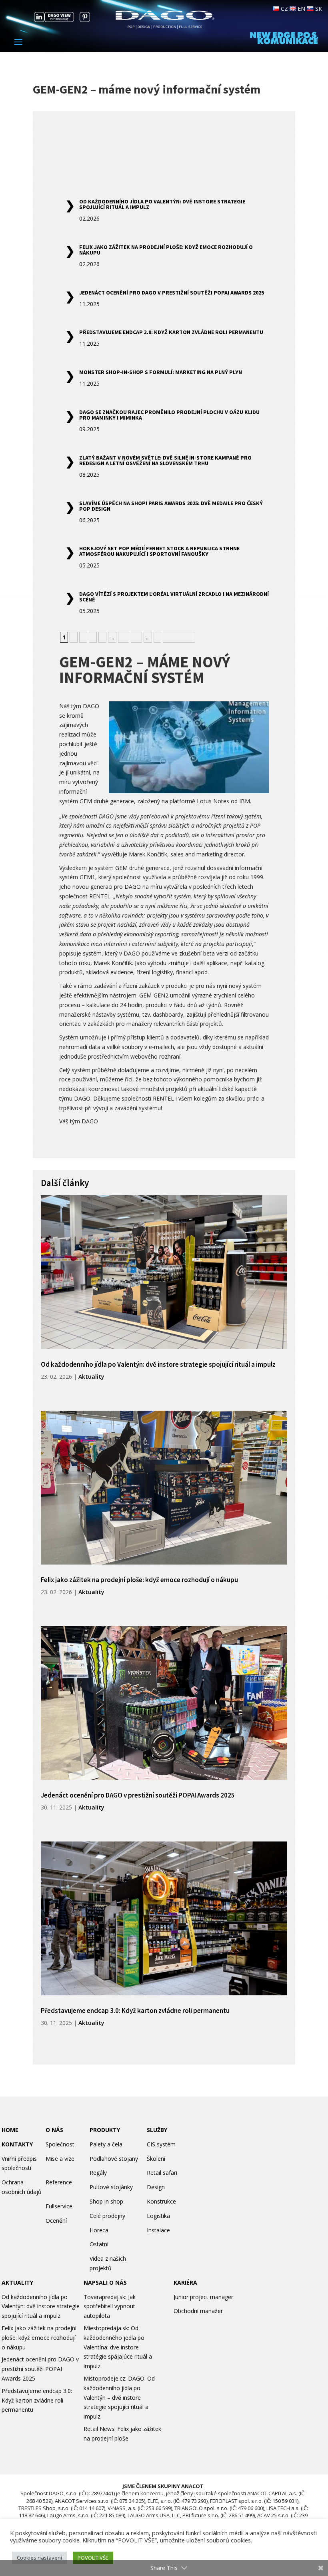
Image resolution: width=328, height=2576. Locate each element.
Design (156, 2187)
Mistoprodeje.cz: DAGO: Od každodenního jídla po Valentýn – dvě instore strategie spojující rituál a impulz (119, 2397)
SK (318, 9)
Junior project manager (203, 2297)
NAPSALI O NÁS (105, 2282)
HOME (10, 2130)
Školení (156, 2159)
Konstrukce (161, 2201)
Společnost (60, 2144)
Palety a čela (106, 2144)
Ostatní (99, 2244)
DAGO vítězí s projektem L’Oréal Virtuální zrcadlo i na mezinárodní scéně (174, 597)
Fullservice (59, 2206)
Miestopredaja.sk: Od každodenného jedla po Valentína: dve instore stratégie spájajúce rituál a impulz (118, 2347)
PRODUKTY (105, 2130)
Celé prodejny (107, 2216)
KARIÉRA (185, 2282)
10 (124, 637)
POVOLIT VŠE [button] (93, 2558)
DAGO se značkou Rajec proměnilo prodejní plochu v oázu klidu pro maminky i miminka (169, 415)
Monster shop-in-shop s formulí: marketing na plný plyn (161, 372)
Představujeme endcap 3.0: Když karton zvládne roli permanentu (171, 332)
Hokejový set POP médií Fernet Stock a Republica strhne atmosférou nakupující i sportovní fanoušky (159, 551)
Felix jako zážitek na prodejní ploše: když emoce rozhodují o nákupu (166, 250)
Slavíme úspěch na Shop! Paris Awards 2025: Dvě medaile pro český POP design (171, 506)
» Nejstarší (179, 637)
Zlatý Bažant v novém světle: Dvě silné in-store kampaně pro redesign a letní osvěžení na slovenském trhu (165, 460)
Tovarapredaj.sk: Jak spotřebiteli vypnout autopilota (110, 2306)
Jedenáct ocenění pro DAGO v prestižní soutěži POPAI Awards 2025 (172, 293)
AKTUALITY (17, 2282)
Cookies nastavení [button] (39, 2558)
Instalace (158, 2230)
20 (136, 637)
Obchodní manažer (198, 2311)
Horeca (99, 2230)
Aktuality (91, 1377)
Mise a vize (60, 2159)
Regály (98, 2173)
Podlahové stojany (114, 2159)
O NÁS (54, 2130)
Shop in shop (106, 2201)
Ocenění (56, 2221)
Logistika (158, 2216)
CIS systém (161, 2144)
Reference (59, 2182)
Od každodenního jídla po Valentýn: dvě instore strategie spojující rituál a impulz (162, 204)
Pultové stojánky (111, 2187)
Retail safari (162, 2173)
